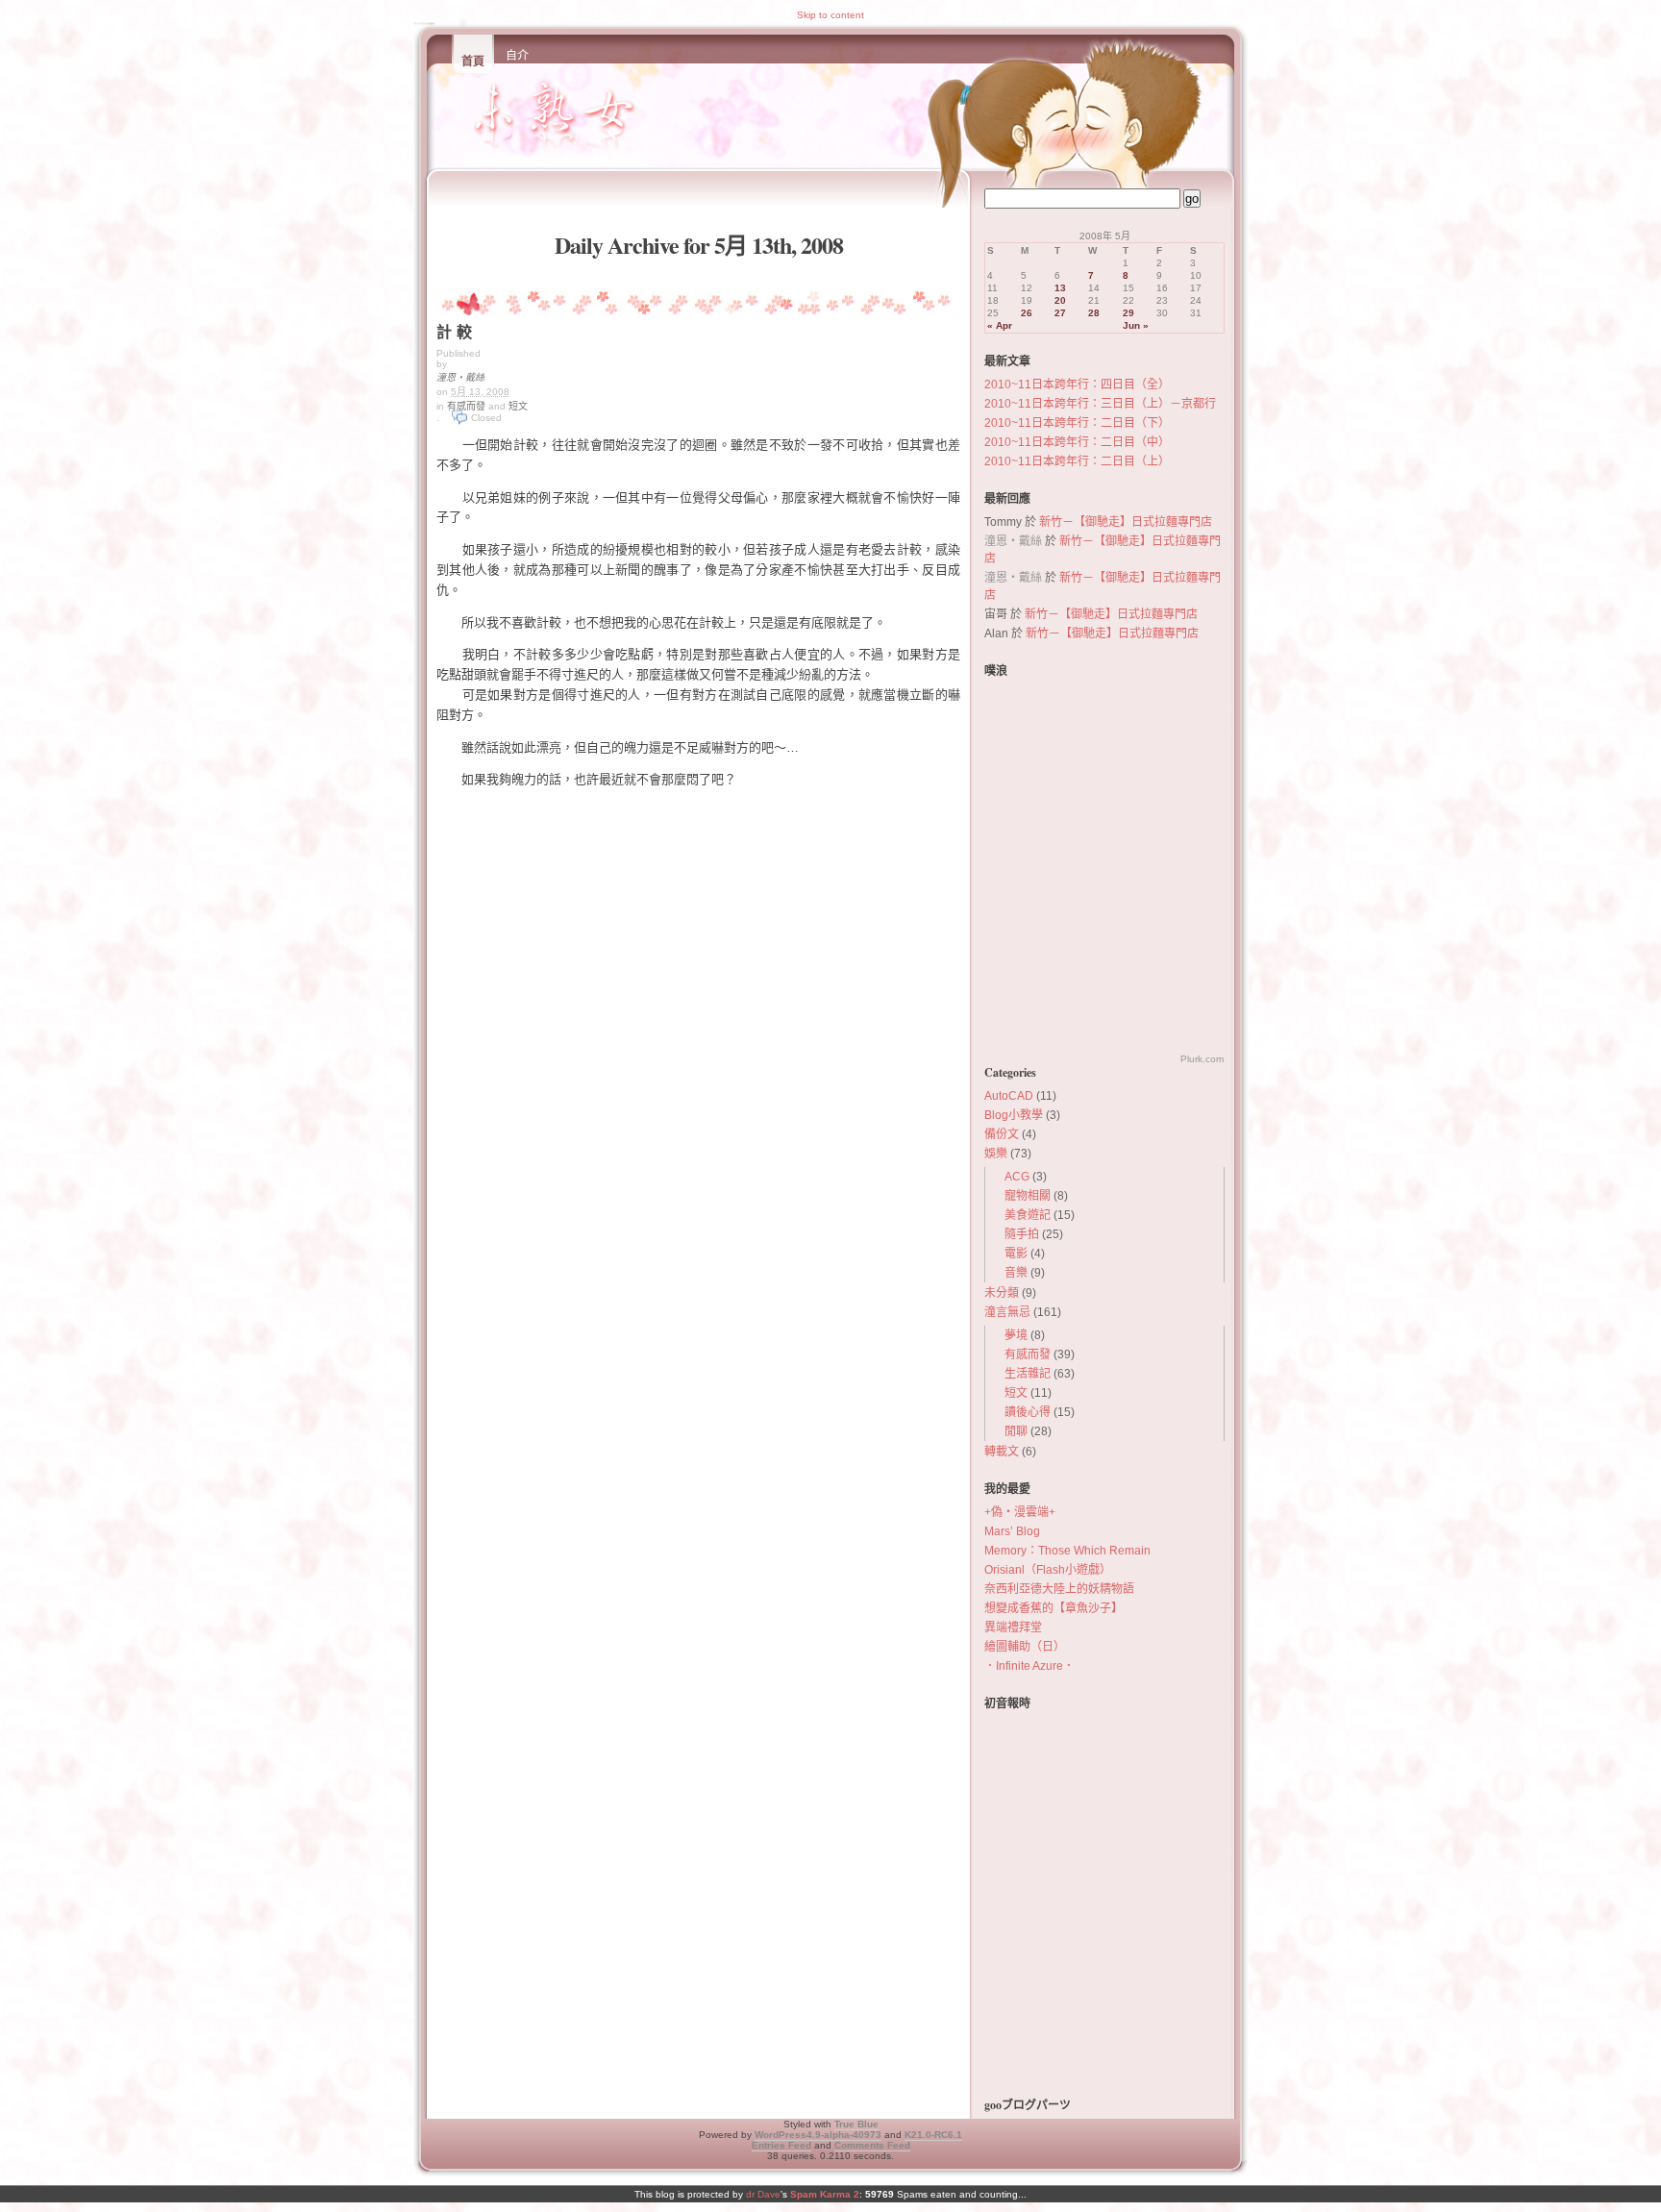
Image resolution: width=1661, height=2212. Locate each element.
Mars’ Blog (1012, 1531)
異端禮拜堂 (1013, 1628)
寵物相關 (1028, 1196)
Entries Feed (781, 2145)
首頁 (473, 62)
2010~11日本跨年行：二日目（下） (1077, 423)
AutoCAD (1009, 1096)
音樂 (1016, 1273)
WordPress (818, 2135)
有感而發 (466, 406)
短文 (518, 406)
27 (1060, 313)
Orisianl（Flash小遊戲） (1048, 1570)
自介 (517, 56)
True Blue (856, 2124)
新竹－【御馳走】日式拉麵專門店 (1126, 522)
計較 (457, 331)
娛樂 (996, 1154)
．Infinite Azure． (1029, 1666)
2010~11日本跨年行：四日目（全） (1077, 385)
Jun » (1136, 325)
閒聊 (1016, 1431)
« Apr (1000, 325)
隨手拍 (1022, 1234)
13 (1060, 288)
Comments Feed (872, 2145)
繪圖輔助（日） (1025, 1647)
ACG (1017, 1177)
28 (1094, 313)
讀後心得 (1028, 1412)
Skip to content (830, 15)
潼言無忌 (1007, 1312)
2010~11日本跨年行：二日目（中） (1077, 442)
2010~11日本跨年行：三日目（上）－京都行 (1100, 404)
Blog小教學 (1014, 1115)
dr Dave (763, 2194)
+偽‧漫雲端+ (1020, 1512)
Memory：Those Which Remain (1067, 1551)
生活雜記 (1028, 1374)
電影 (1016, 1254)
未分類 (1002, 1293)
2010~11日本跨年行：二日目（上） (1077, 461)
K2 (933, 2135)
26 (1027, 313)
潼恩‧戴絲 (460, 377)
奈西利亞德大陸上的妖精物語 (1059, 1589)
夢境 (1016, 1335)
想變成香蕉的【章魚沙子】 (1054, 1608)
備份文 (1002, 1134)
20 (1060, 300)
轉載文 (1002, 1452)
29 (1128, 313)
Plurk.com (1202, 1059)
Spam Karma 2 (825, 2194)
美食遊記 (1028, 1215)
